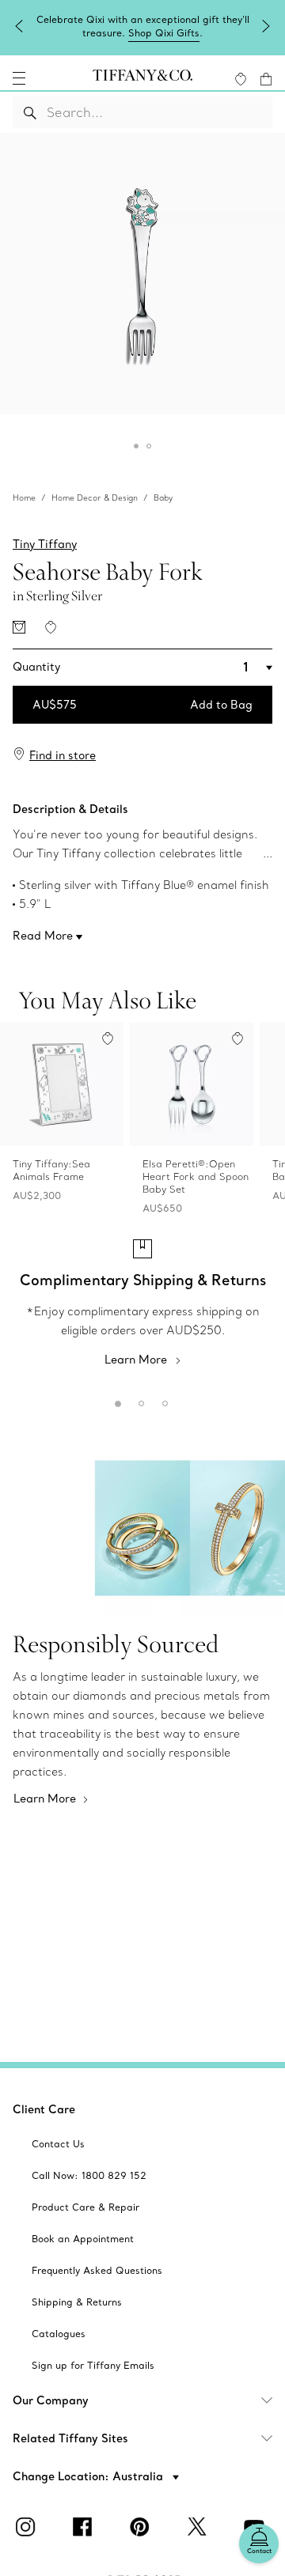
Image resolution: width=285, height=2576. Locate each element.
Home (24, 498)
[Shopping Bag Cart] (266, 79)
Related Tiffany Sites (70, 2438)
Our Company (51, 2400)
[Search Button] (30, 112)
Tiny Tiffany (45, 544)
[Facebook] (85, 2527)
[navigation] (19, 78)
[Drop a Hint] (19, 627)
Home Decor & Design (95, 498)
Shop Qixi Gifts (164, 33)
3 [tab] (162, 1401)
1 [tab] (115, 1401)
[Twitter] (199, 2527)
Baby (163, 498)
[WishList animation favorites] (241, 79)
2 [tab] (139, 1401)
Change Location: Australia (89, 2476)
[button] (19, 78)
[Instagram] (28, 2527)
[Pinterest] (142, 2527)
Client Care (44, 2109)
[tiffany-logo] (142, 78)
